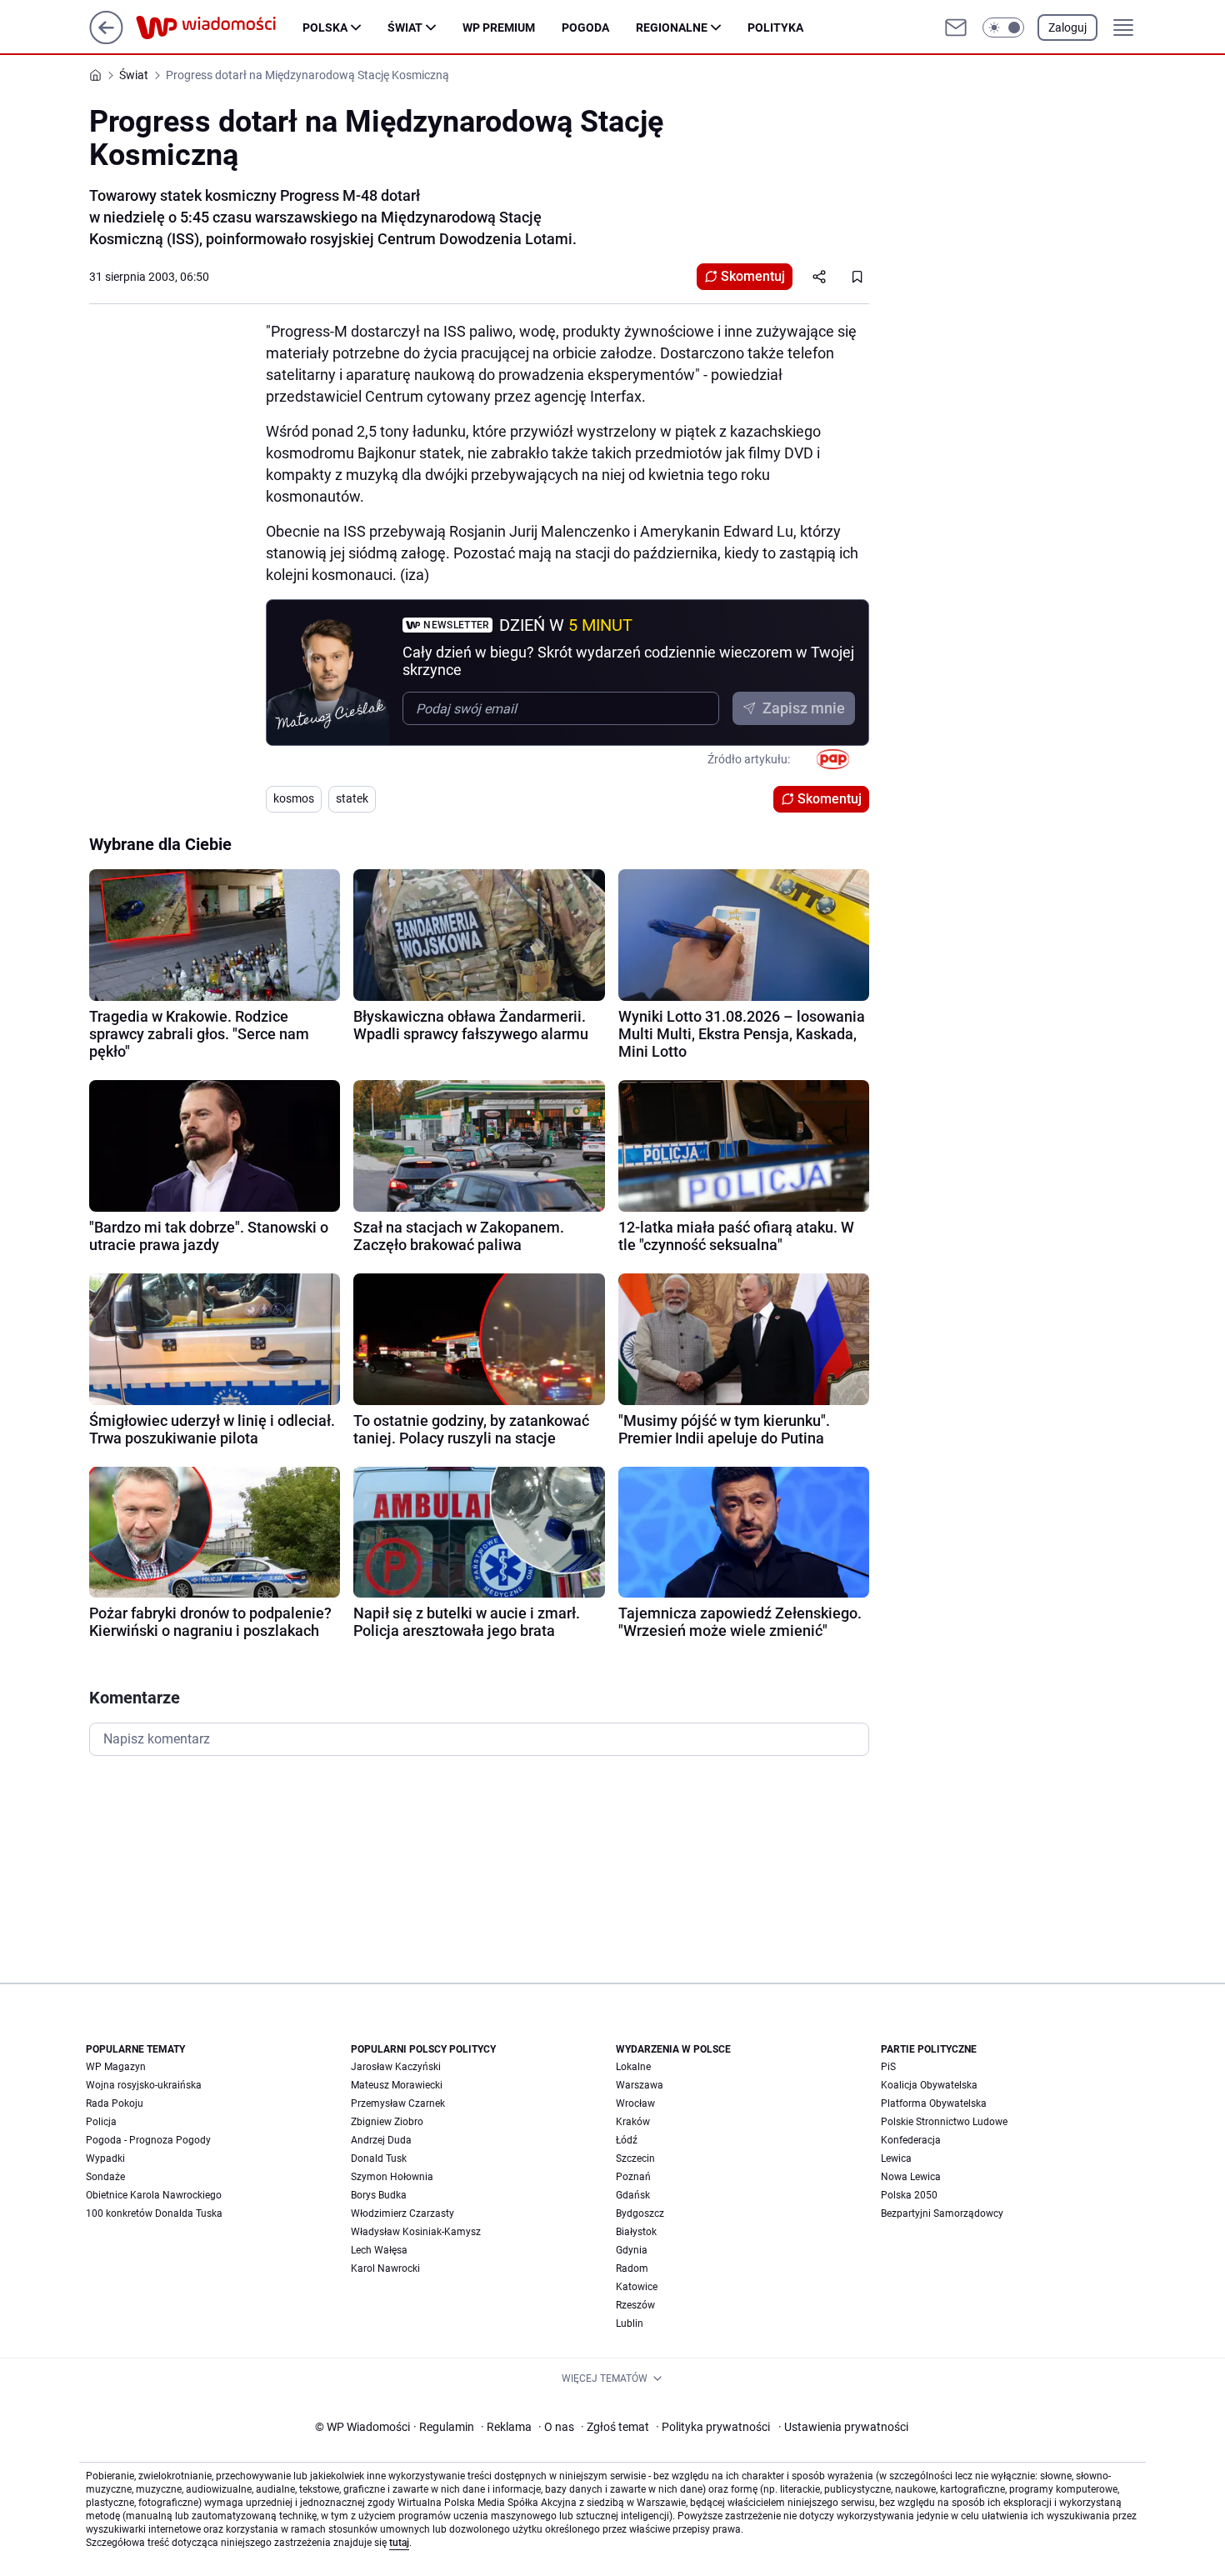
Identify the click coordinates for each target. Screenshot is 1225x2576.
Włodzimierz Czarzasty (402, 2213)
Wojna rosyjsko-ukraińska (144, 2085)
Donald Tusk (379, 2158)
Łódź (627, 2140)
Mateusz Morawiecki (397, 2085)
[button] (1003, 28)
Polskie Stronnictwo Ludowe (944, 2122)
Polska (325, 28)
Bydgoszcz (640, 2213)
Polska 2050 (909, 2195)
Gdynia (632, 2250)
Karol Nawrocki (385, 2268)
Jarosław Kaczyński (396, 2067)
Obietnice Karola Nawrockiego (154, 2195)
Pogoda (585, 28)
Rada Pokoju (115, 2103)
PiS (888, 2067)
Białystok (636, 2232)
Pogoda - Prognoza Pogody (148, 2140)
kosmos (294, 798)
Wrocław (635, 2103)
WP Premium (499, 28)
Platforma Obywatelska (934, 2103)
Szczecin (635, 2158)
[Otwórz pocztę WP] (956, 28)
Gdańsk (633, 2195)
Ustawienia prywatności (843, 2427)
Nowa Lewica (911, 2177)
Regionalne (672, 28)
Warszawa (640, 2085)
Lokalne (633, 2067)
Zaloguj (1067, 28)
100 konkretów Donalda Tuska (154, 2213)
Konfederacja (911, 2140)
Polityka (775, 28)
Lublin (630, 2323)
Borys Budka (379, 2195)
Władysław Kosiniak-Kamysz (416, 2232)
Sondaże (105, 2177)
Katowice (637, 2287)
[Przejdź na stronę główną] (106, 40)
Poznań (633, 2177)
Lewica (896, 2158)
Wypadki (105, 2158)
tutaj (399, 2543)
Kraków (633, 2122)
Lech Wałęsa (379, 2250)
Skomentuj (753, 276)
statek (352, 798)
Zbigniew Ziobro (387, 2122)
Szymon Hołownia (392, 2177)
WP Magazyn (116, 2067)
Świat (405, 28)
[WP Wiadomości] (219, 28)
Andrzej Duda (381, 2140)
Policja (101, 2122)
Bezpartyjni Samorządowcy (942, 2213)
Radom (632, 2268)
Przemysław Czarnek (398, 2103)
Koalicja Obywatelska (929, 2085)
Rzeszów (635, 2305)
